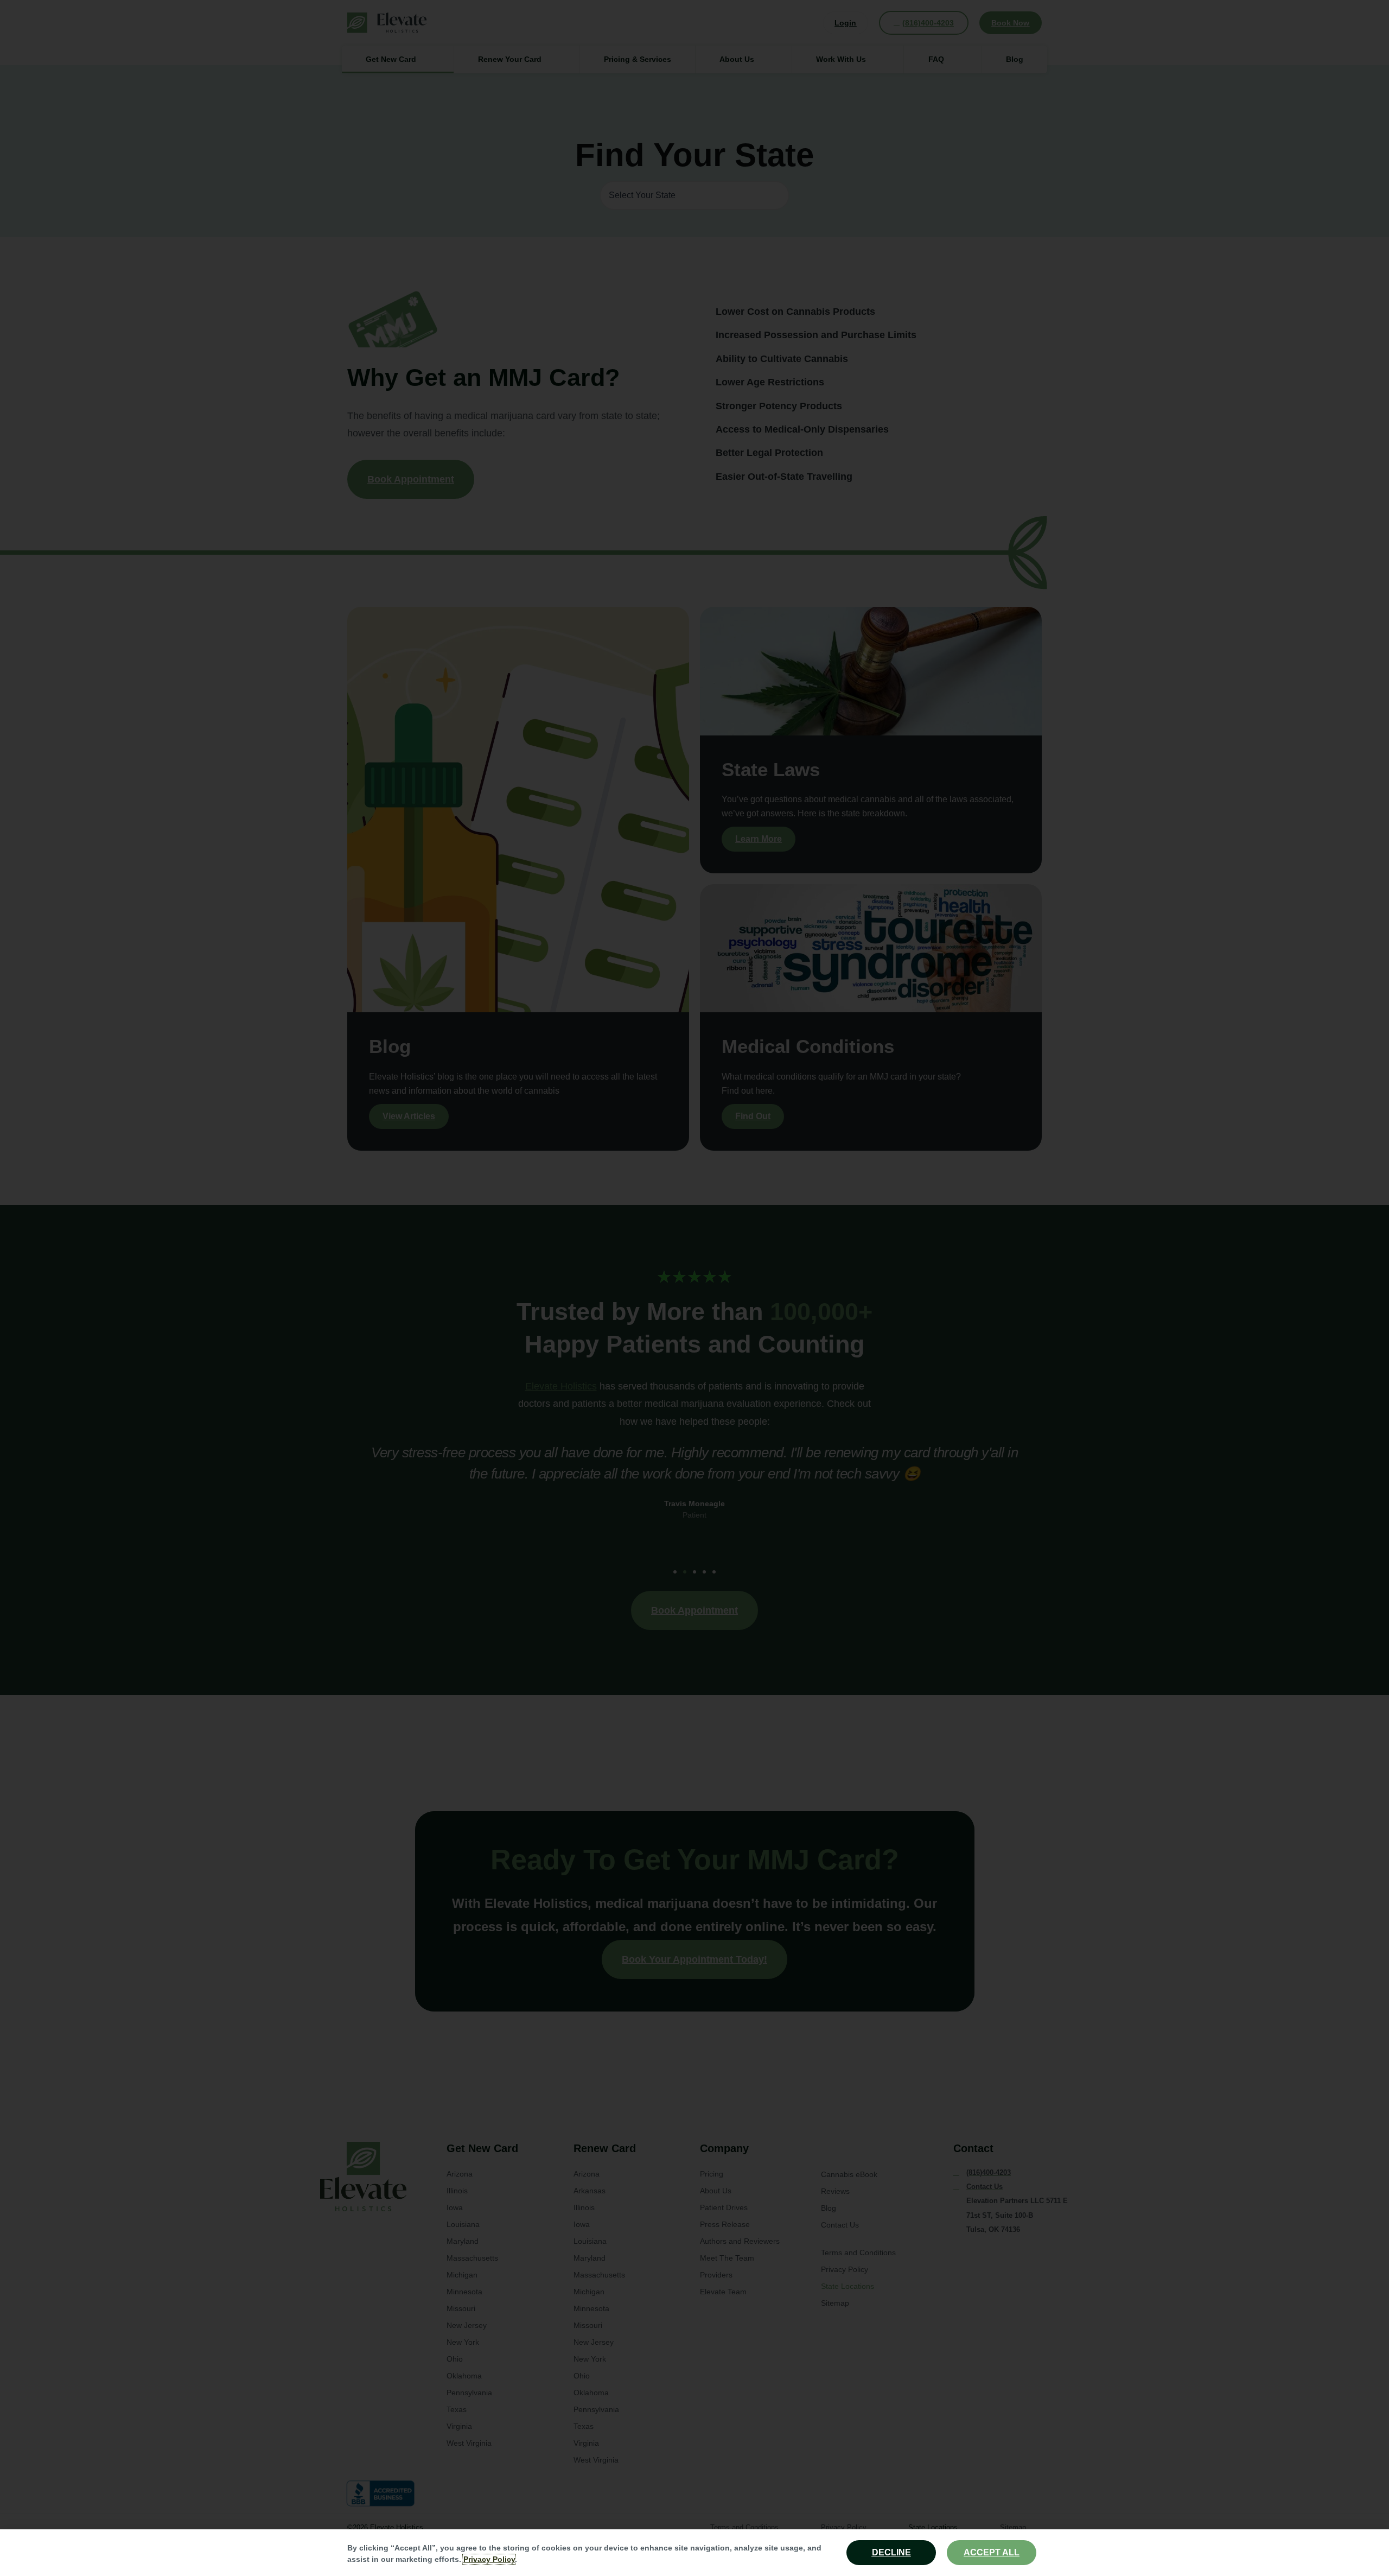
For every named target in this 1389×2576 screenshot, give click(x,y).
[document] (694, 1288)
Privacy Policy (489, 2559)
